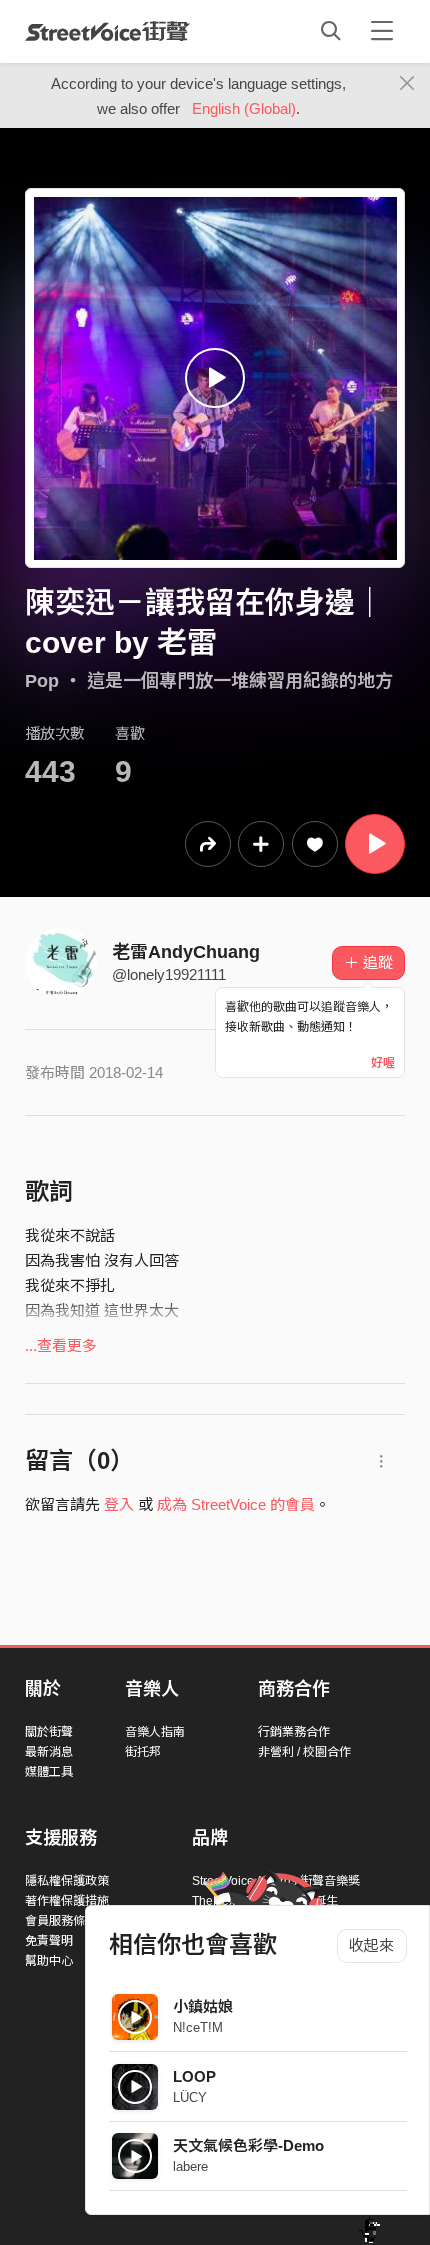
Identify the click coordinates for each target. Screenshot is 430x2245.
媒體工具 (49, 1772)
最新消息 (49, 1752)
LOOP (194, 2076)
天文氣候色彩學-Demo (248, 2145)
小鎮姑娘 (203, 2006)
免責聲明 (49, 1941)
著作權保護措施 (67, 1901)
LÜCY (190, 2097)
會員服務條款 (61, 1921)
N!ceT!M (198, 2027)
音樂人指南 (155, 1732)
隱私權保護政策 (67, 1881)
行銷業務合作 (294, 1732)
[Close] (407, 84)
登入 (119, 1504)
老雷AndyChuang (186, 952)
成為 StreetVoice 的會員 (236, 1504)
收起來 (371, 1945)
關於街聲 (49, 1732)
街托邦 (143, 1752)
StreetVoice (107, 31)
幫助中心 (49, 1961)
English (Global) (244, 108)
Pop (42, 681)
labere (190, 2166)
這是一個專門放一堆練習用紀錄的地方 (240, 681)
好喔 (383, 1063)
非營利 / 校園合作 (304, 1752)
